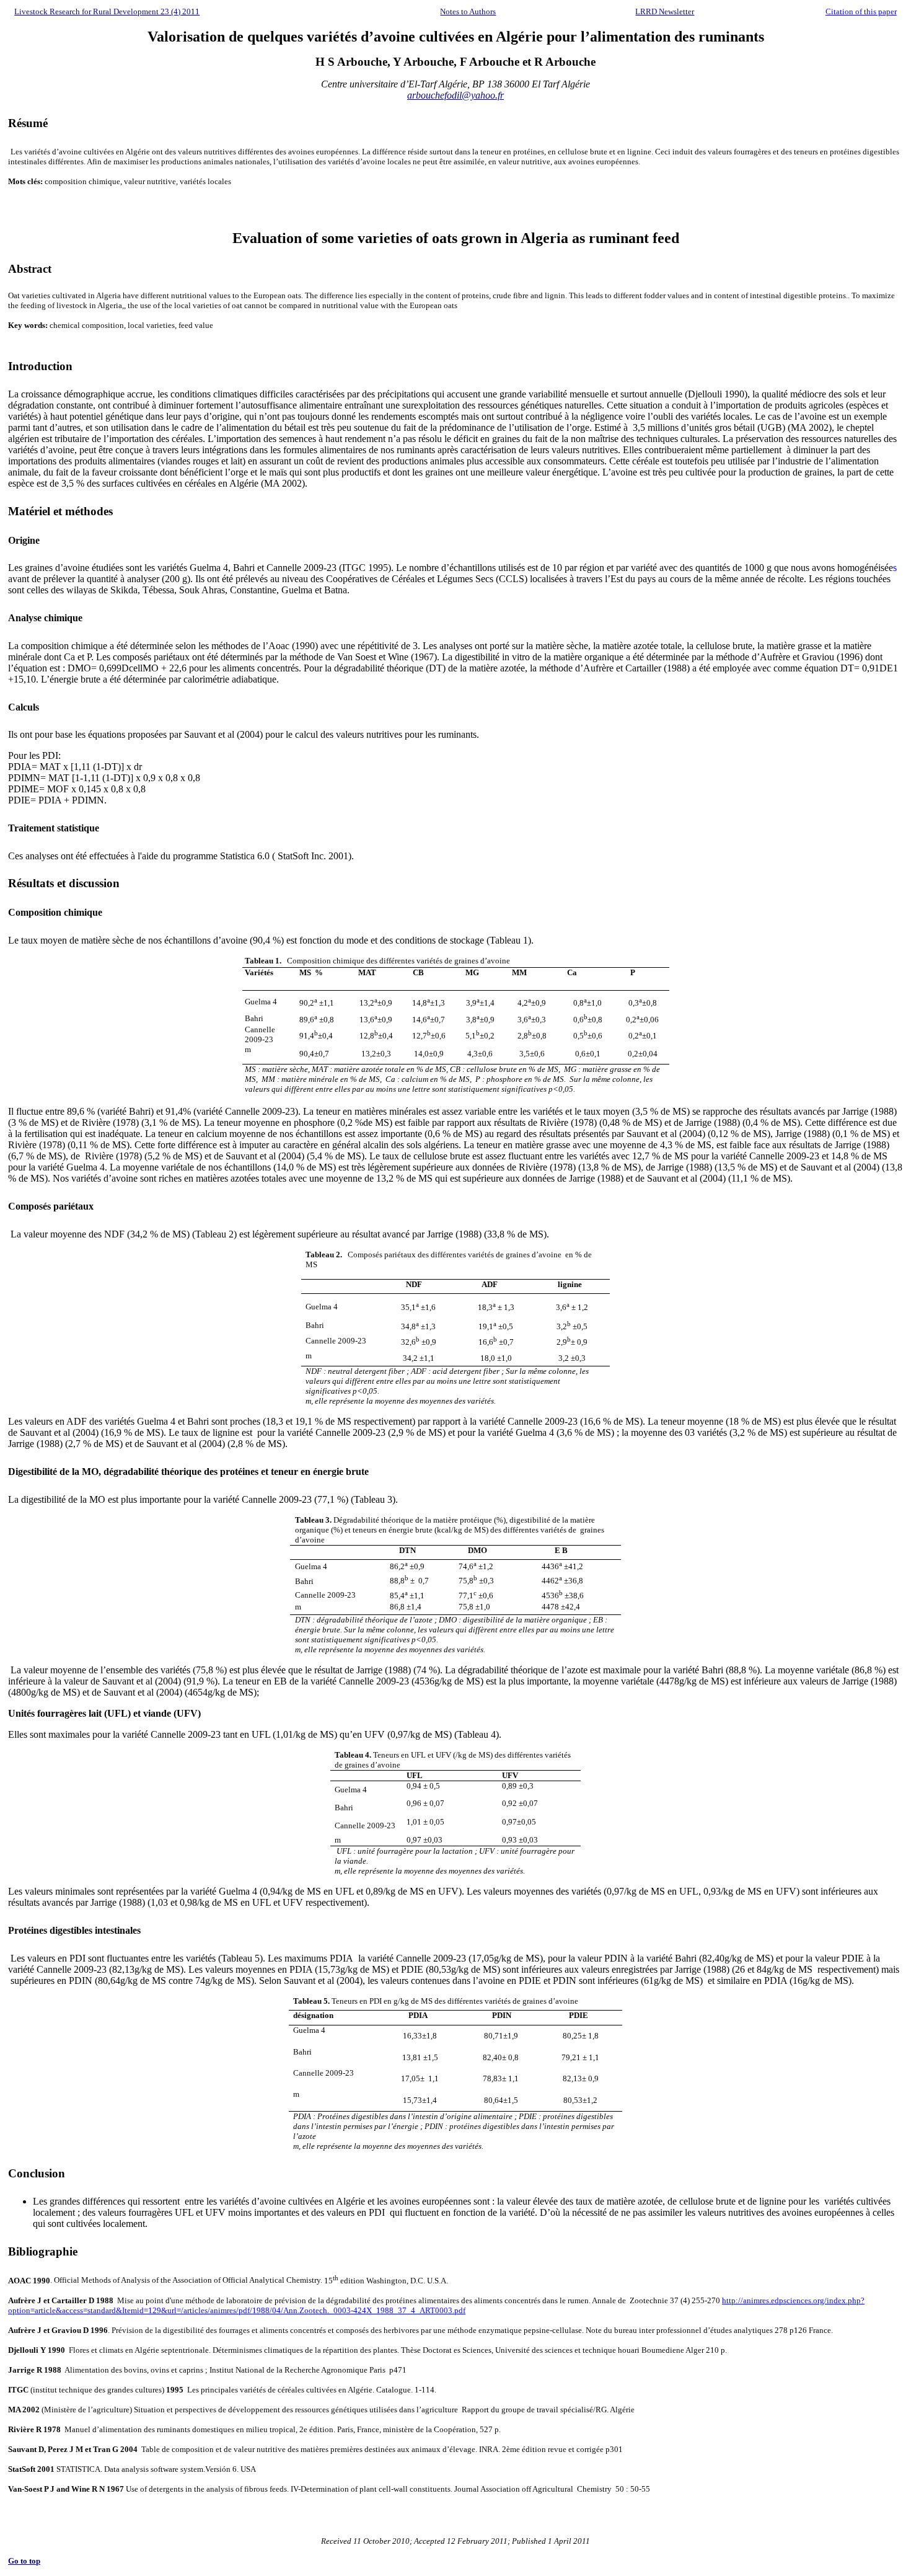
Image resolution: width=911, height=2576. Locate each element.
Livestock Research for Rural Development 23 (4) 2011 (107, 11)
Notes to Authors (468, 11)
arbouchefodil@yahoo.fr (455, 95)
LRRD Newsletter (665, 11)
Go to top (24, 2561)
